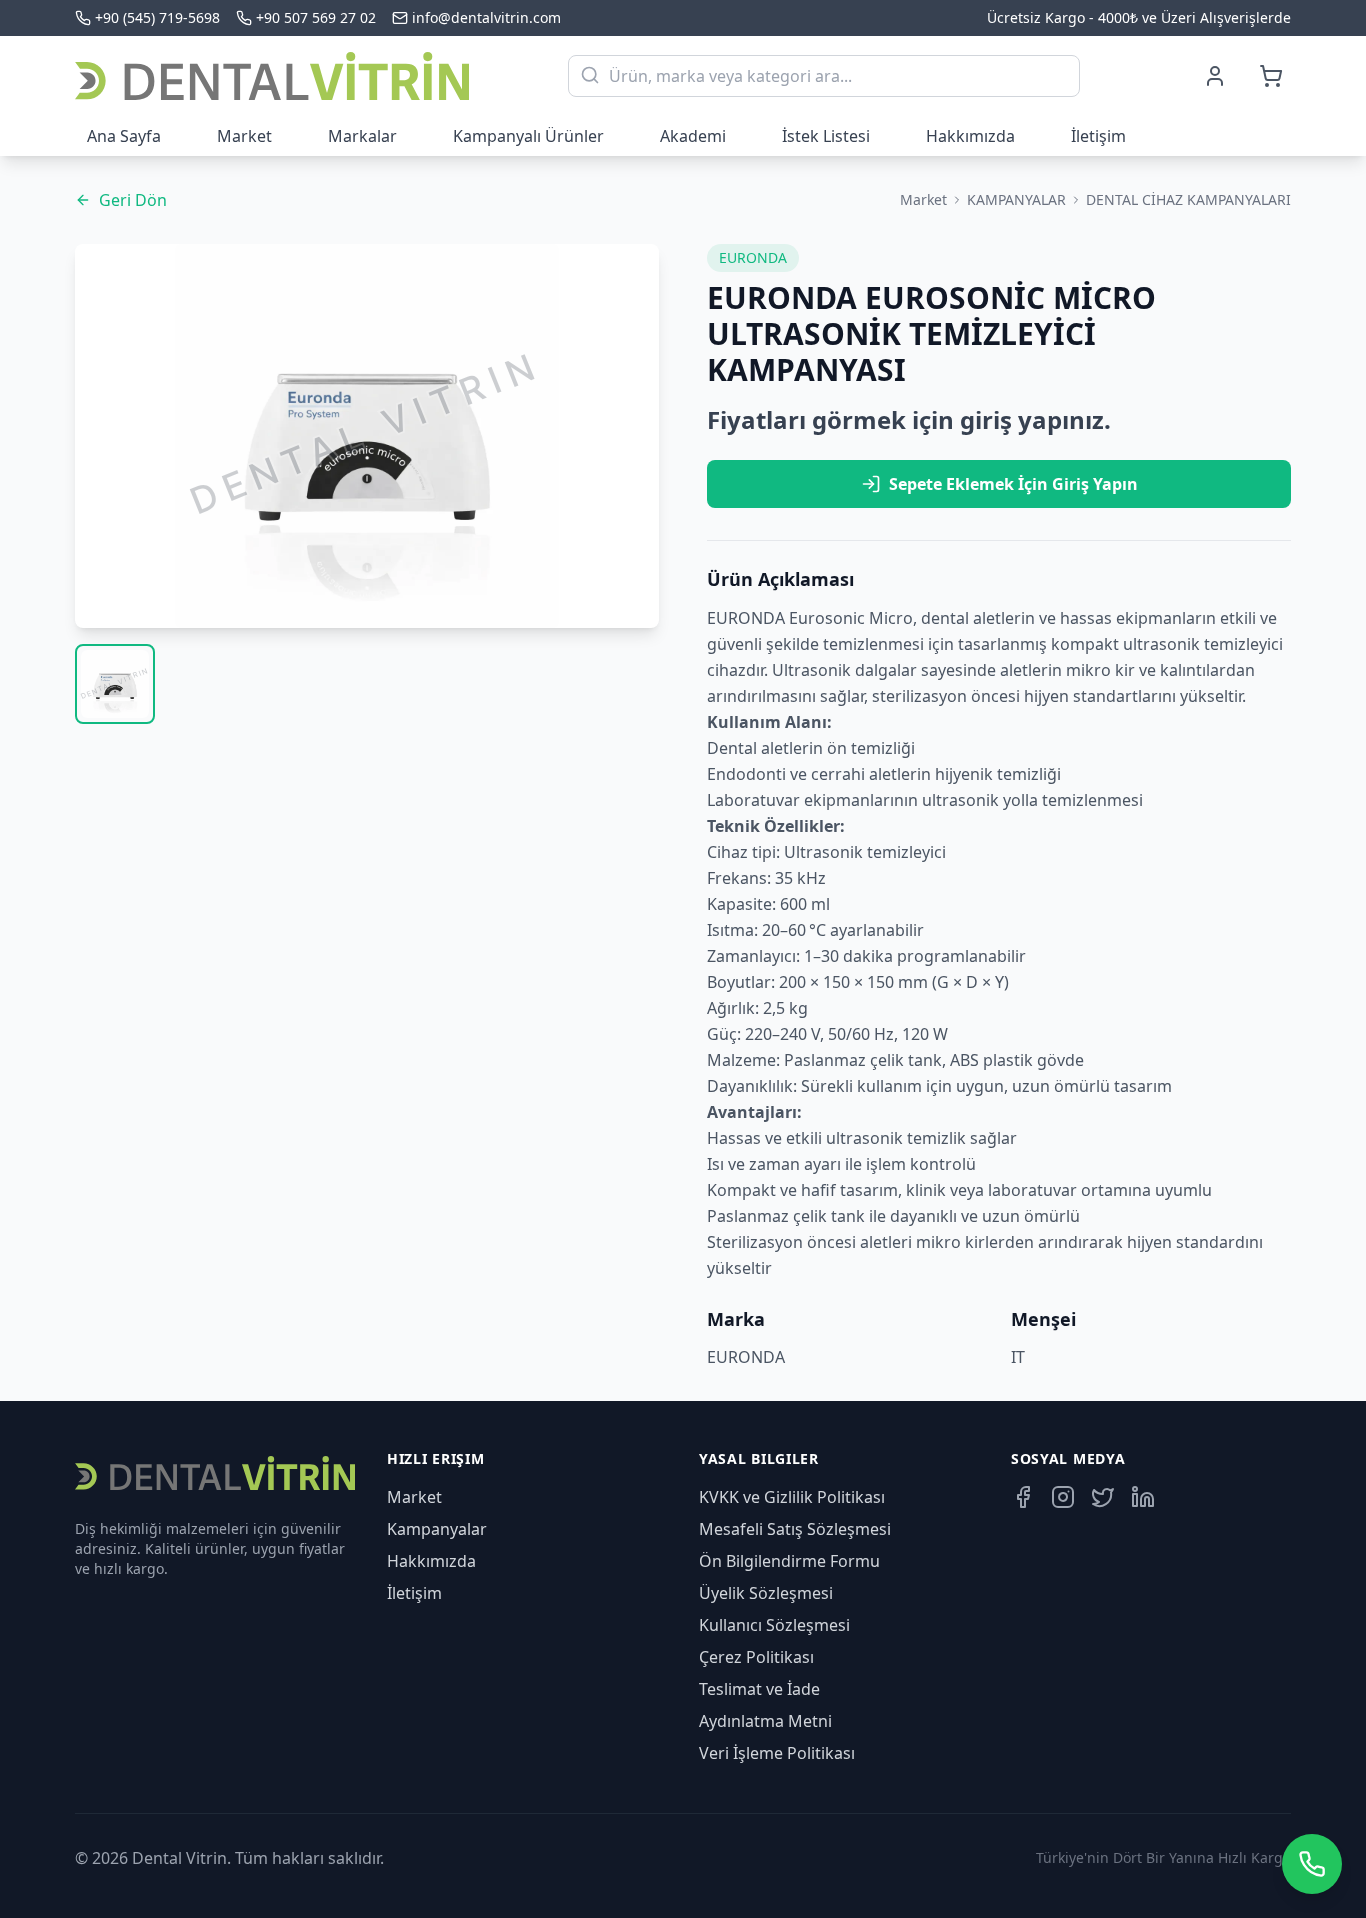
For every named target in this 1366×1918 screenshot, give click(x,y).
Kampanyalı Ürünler (528, 136)
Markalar (362, 136)
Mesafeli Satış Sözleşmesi (795, 1529)
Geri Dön (133, 200)
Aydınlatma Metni (765, 1721)
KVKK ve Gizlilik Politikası (792, 1497)
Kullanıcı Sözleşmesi (774, 1625)
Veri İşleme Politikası (777, 1753)
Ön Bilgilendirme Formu (789, 1561)
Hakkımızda (970, 136)
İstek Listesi (826, 136)
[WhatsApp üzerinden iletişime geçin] (1312, 1864)
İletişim (1098, 136)
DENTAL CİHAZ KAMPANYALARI (1188, 199)
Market (244, 136)
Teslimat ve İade (759, 1689)
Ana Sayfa (124, 136)
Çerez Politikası (756, 1657)
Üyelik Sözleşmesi (766, 1593)
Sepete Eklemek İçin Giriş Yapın (1013, 484)
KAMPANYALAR (1016, 199)
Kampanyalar (437, 1529)
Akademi (693, 136)
